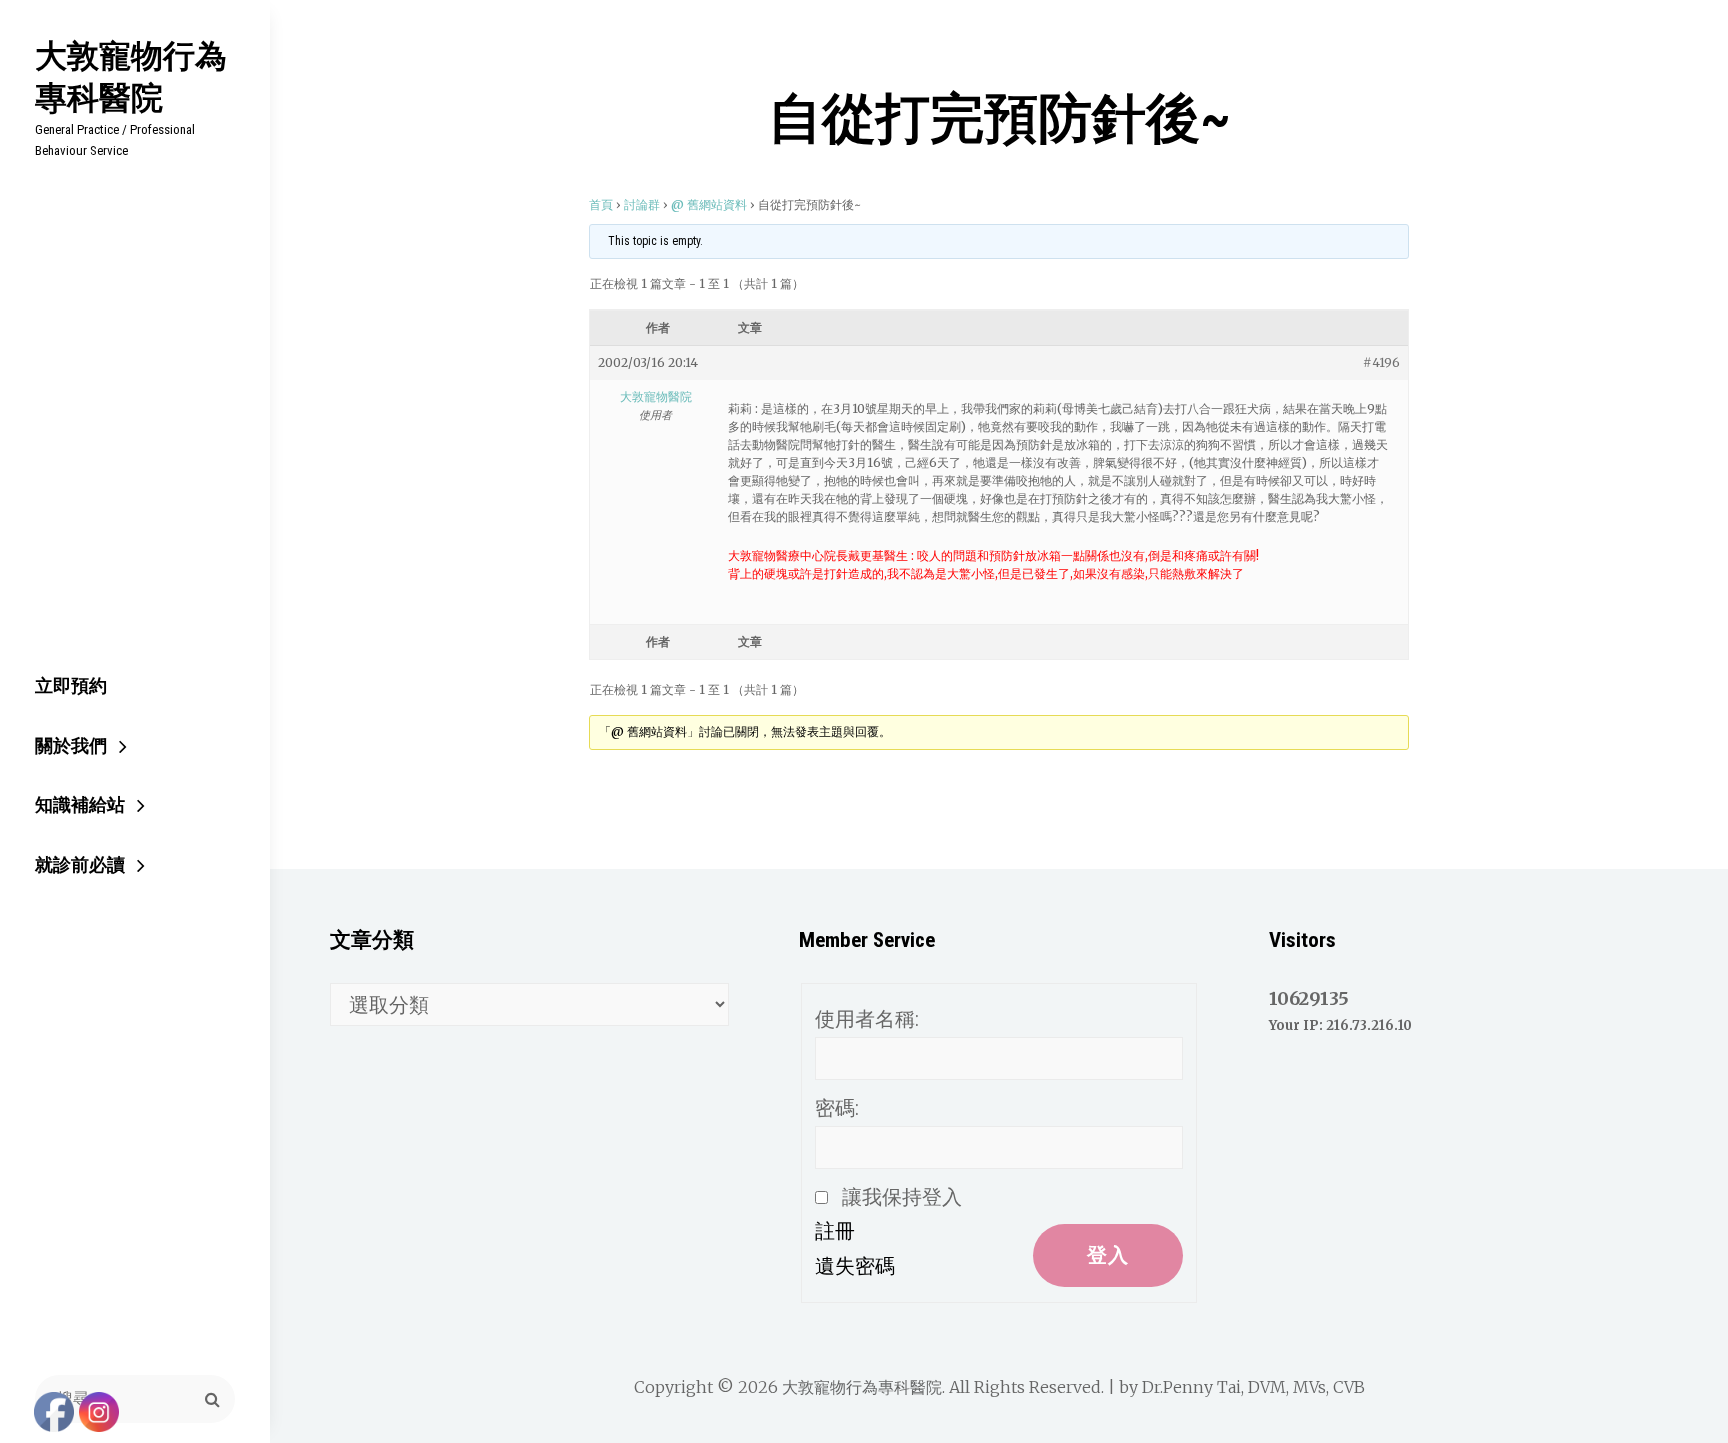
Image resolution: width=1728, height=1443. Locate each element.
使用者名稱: (867, 1019)
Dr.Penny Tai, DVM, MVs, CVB (1253, 1387)
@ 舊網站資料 (709, 204)
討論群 (642, 204)
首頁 (601, 204)
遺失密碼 (855, 1266)
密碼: (837, 1108)
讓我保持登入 (902, 1197)
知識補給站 (80, 804)
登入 (1108, 1255)
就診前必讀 (80, 864)
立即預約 (71, 685)
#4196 (1381, 362)
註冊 (835, 1231)
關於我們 (71, 745)
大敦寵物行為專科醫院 (131, 76)
